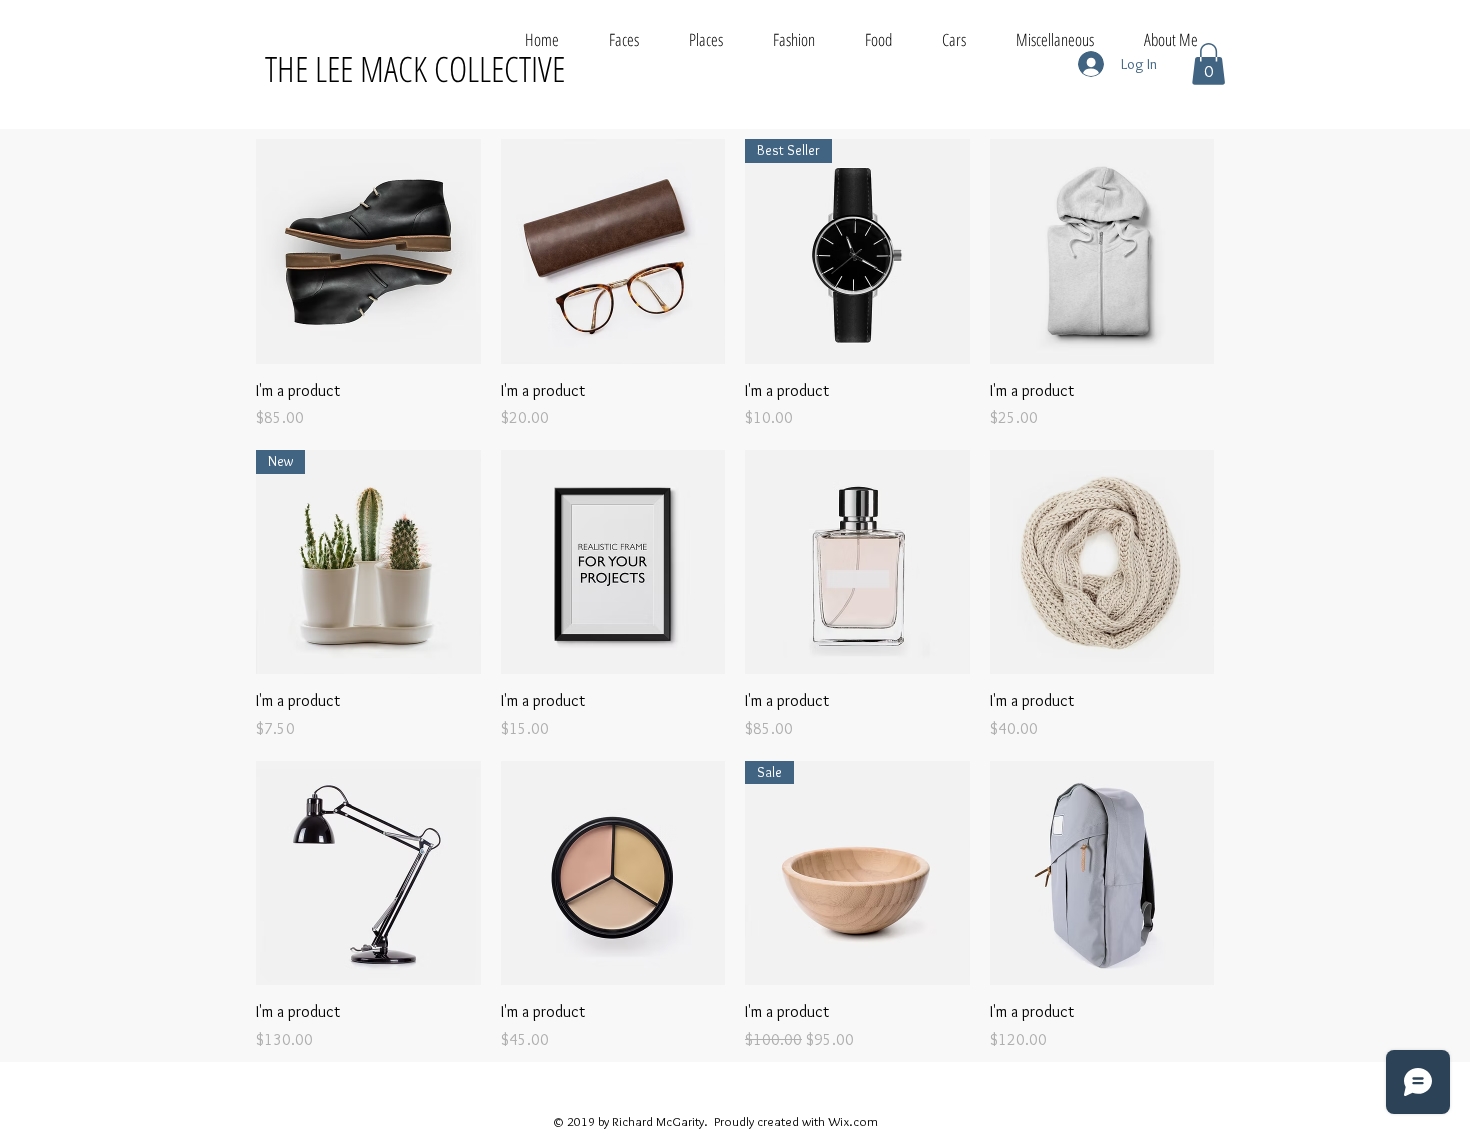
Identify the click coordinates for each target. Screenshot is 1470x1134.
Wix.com (853, 1121)
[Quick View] (368, 251)
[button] (1208, 64)
